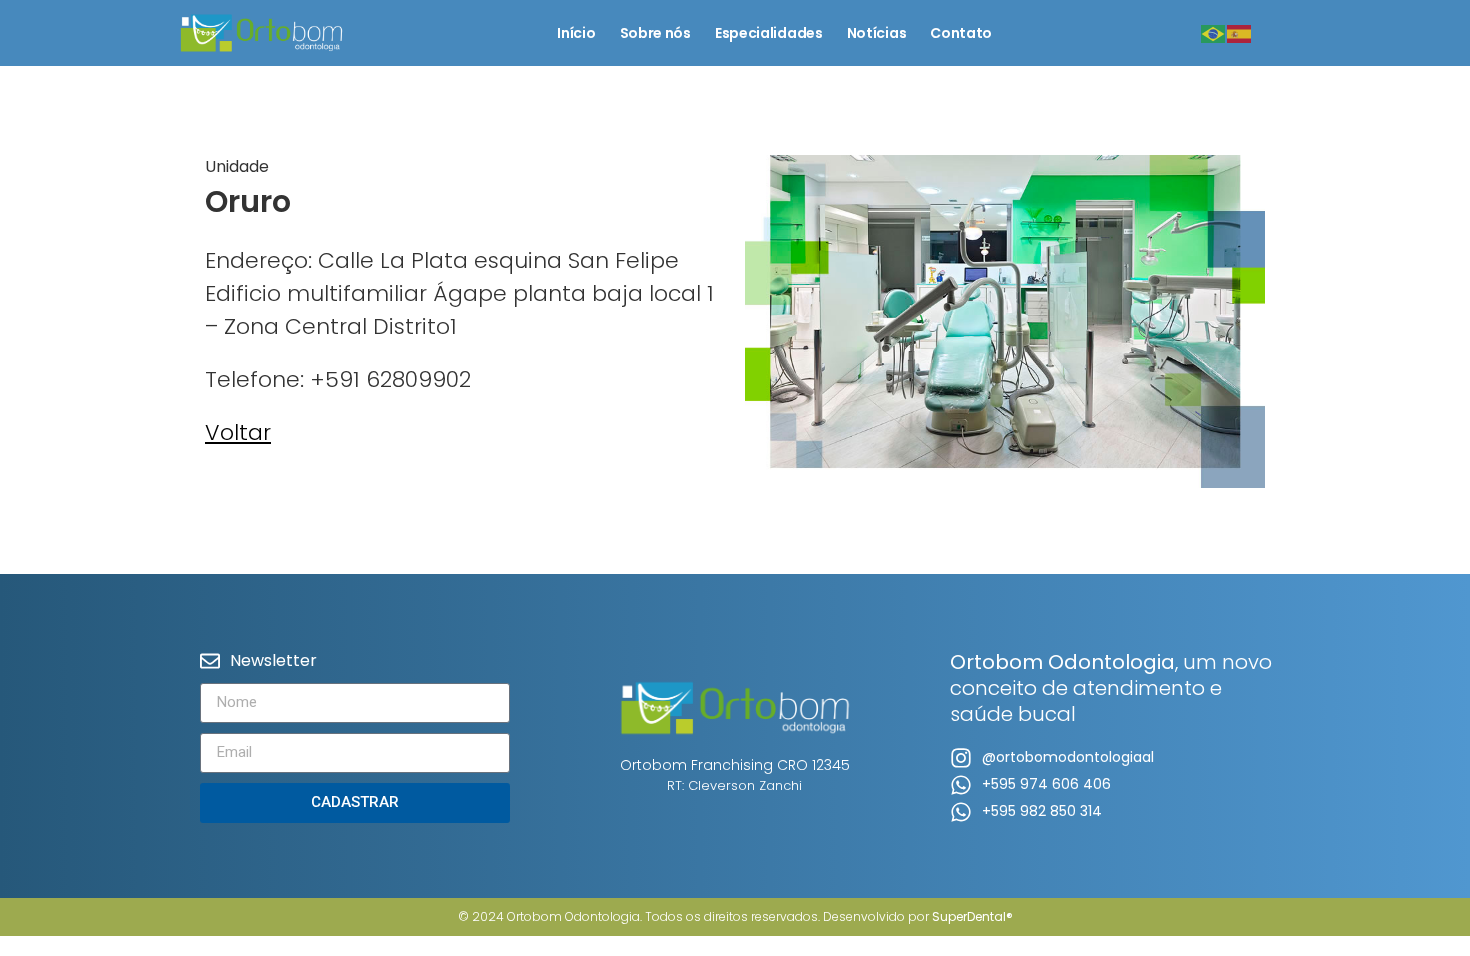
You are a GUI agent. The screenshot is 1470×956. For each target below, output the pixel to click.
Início (576, 33)
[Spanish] (1240, 32)
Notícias (877, 33)
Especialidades (769, 33)
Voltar (238, 432)
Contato (961, 33)
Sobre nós (655, 33)
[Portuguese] (1214, 32)
